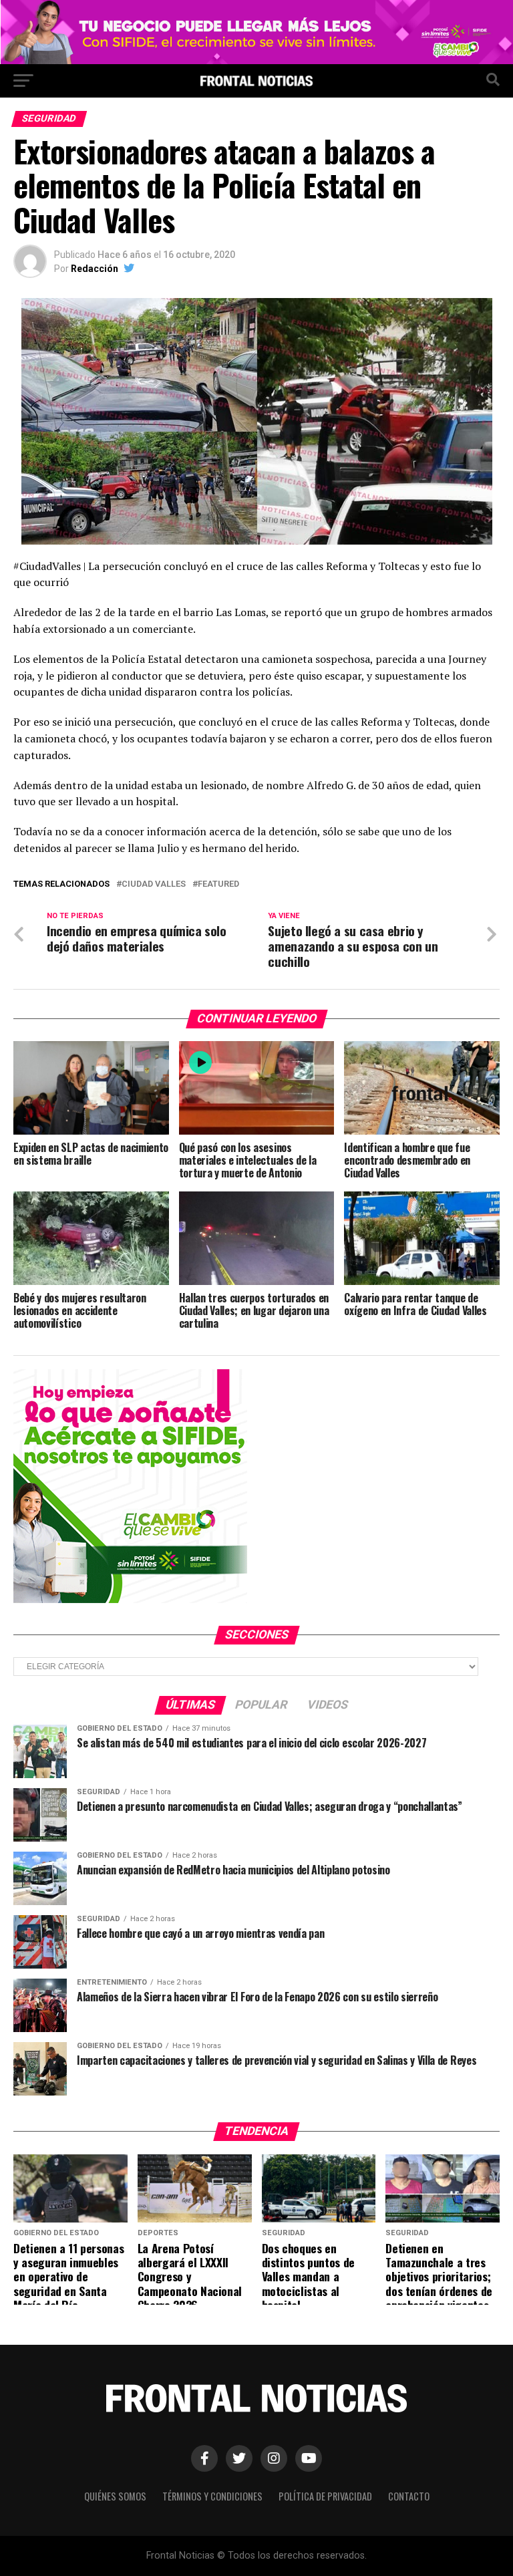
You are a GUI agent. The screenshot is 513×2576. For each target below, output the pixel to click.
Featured (218, 884)
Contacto (409, 2496)
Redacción (95, 269)
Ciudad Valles (154, 884)
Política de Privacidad (325, 2496)
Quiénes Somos (115, 2496)
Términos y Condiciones (212, 2496)
